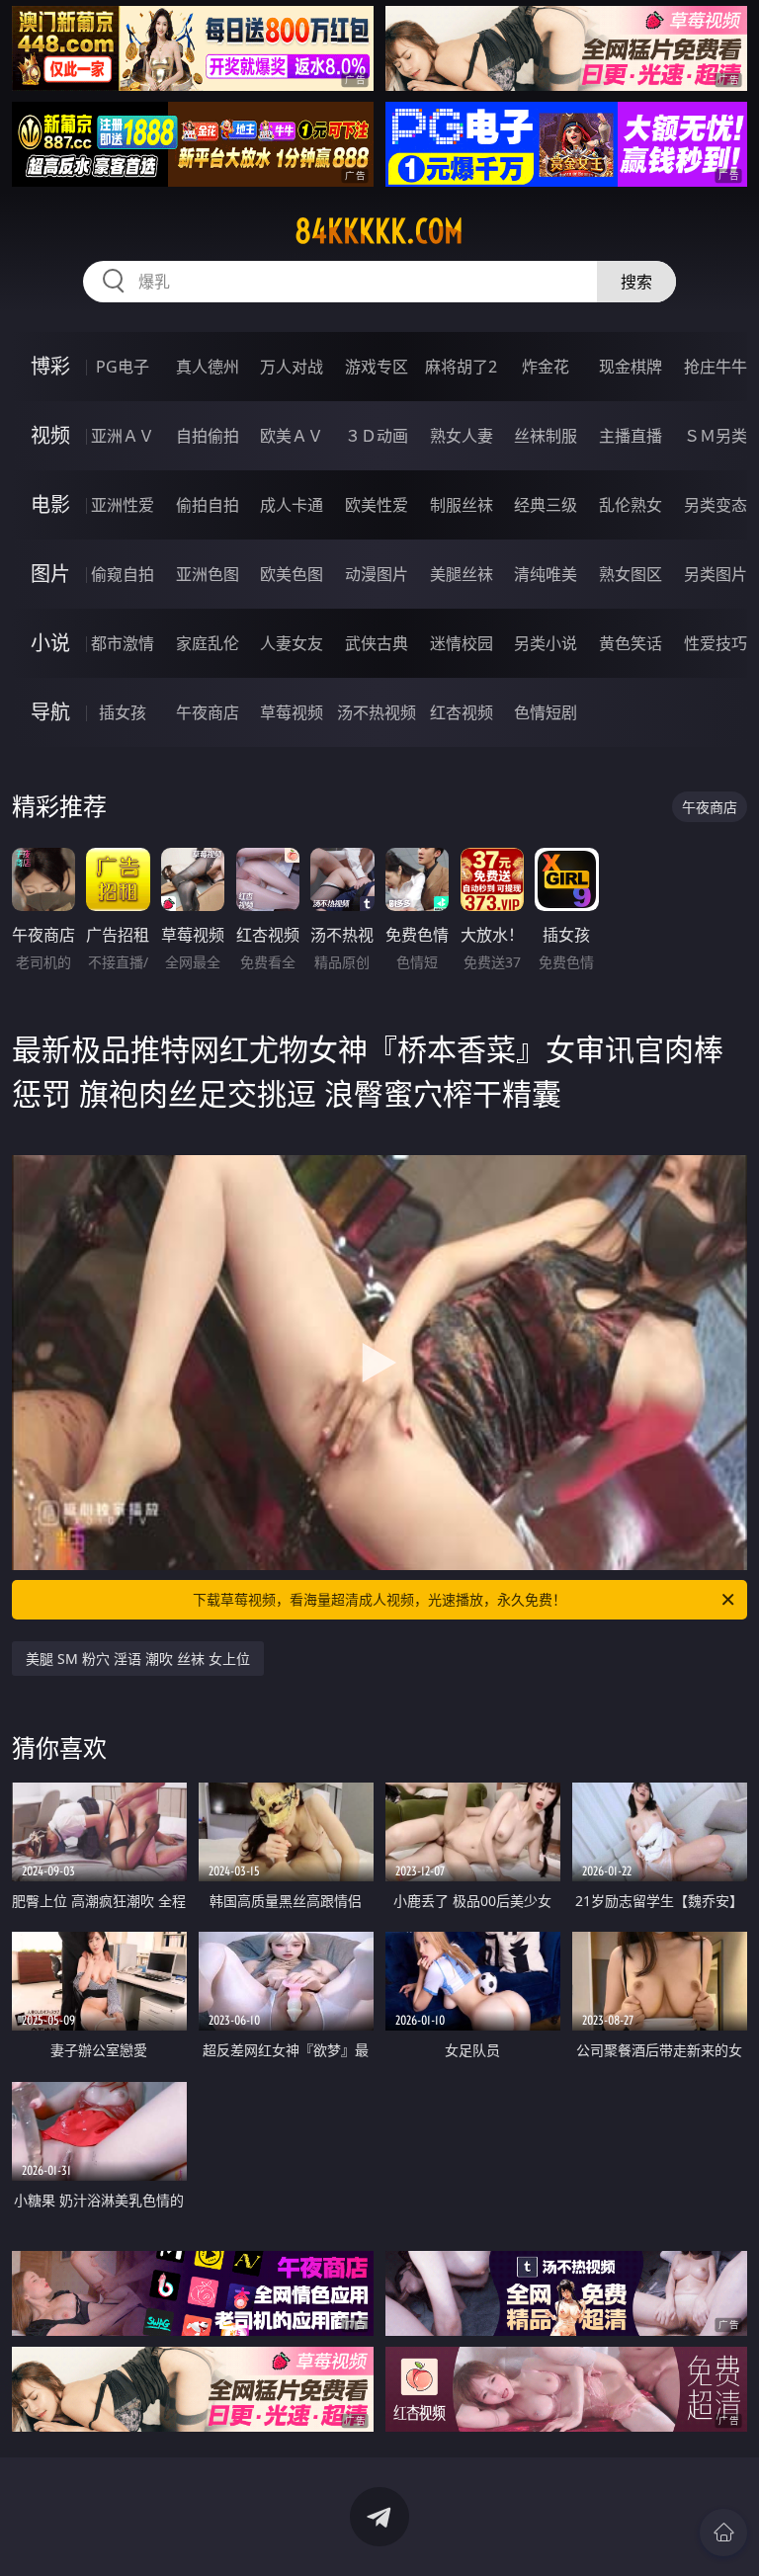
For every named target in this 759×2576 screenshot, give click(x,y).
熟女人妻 (462, 436)
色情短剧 (546, 712)
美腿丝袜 (462, 574)
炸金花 (546, 367)
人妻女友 (292, 643)
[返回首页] (723, 2533)
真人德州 (208, 367)
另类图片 (716, 574)
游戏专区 (377, 367)
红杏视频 (462, 712)
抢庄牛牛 (716, 367)
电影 (50, 504)
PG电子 (123, 367)
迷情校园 (462, 643)
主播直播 (631, 436)
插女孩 (123, 712)
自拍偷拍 (208, 436)
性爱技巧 (716, 643)
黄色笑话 (631, 643)
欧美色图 (292, 574)
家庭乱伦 (208, 643)
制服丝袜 (462, 505)
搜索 (636, 282)
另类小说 (546, 643)
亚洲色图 (208, 574)
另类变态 (716, 505)
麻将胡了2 (461, 367)
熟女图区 (631, 574)
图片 (50, 574)
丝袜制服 (546, 436)
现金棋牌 (631, 367)
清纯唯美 (546, 574)
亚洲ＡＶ (123, 436)
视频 (50, 435)
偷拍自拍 (208, 505)
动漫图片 (377, 574)
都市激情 (123, 643)
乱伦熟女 (631, 505)
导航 (50, 712)
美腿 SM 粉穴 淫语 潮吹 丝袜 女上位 (138, 1659)
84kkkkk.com (379, 231)
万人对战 (292, 367)
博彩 (50, 366)
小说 (50, 643)
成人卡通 (292, 505)
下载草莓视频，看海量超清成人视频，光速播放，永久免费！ (379, 1599)
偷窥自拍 (123, 574)
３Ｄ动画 (377, 436)
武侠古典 (377, 643)
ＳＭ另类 (716, 436)
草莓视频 (292, 712)
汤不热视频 (377, 712)
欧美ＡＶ (292, 436)
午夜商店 (208, 712)
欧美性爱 (377, 505)
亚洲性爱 (123, 505)
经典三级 (546, 505)
